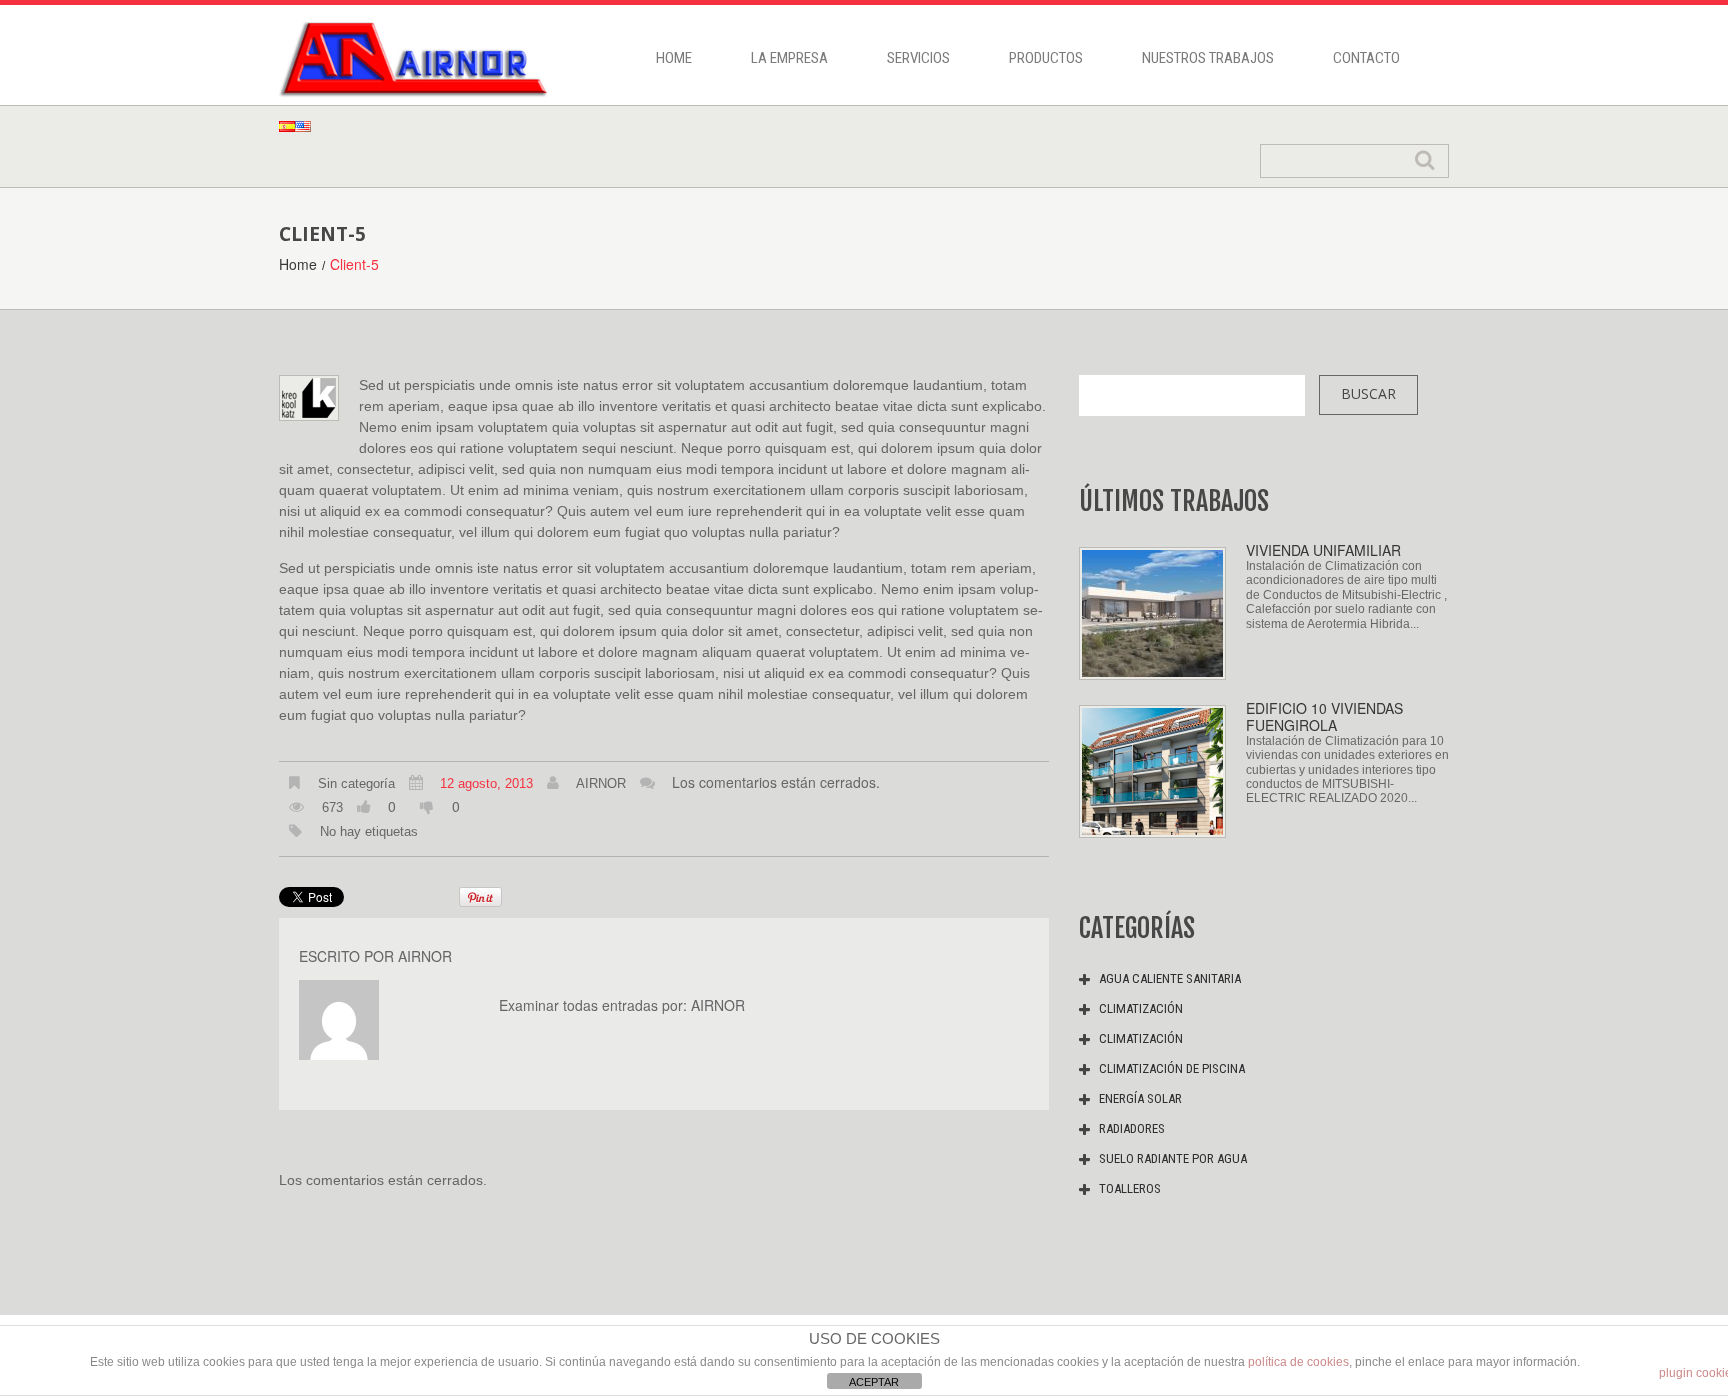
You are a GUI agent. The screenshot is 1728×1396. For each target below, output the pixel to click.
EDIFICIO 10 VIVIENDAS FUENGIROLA (1324, 716)
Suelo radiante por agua (1173, 1158)
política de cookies (1298, 1362)
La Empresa (789, 58)
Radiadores (1132, 1128)
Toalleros (1130, 1188)
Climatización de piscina (1172, 1068)
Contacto (1366, 58)
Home (674, 58)
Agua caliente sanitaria (1170, 978)
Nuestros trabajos (1208, 58)
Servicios (918, 58)
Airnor (601, 783)
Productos (1046, 58)
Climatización (1141, 1008)
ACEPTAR (874, 1382)
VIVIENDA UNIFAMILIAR (1323, 550)
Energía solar (1140, 1098)
